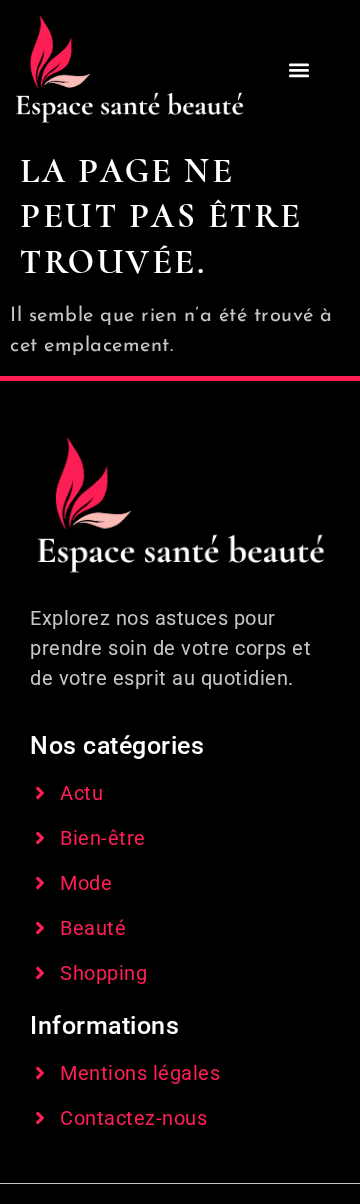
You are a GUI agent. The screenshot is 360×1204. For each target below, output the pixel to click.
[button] (299, 70)
